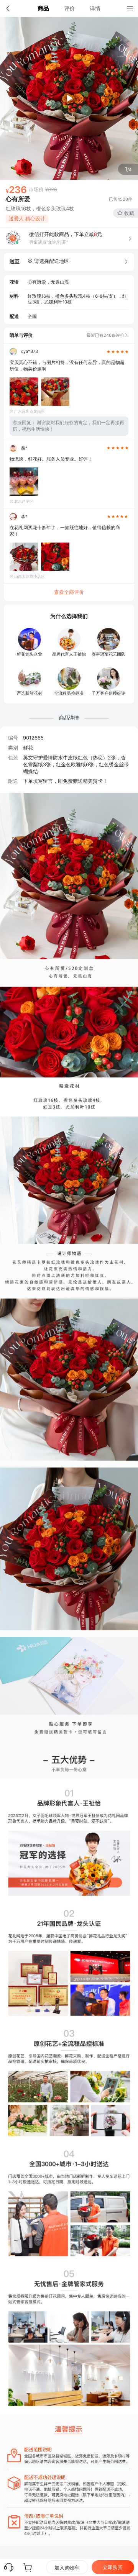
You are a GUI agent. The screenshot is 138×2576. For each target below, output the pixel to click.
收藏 (129, 213)
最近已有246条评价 (105, 335)
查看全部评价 (69, 592)
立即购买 (113, 2567)
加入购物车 (67, 2568)
